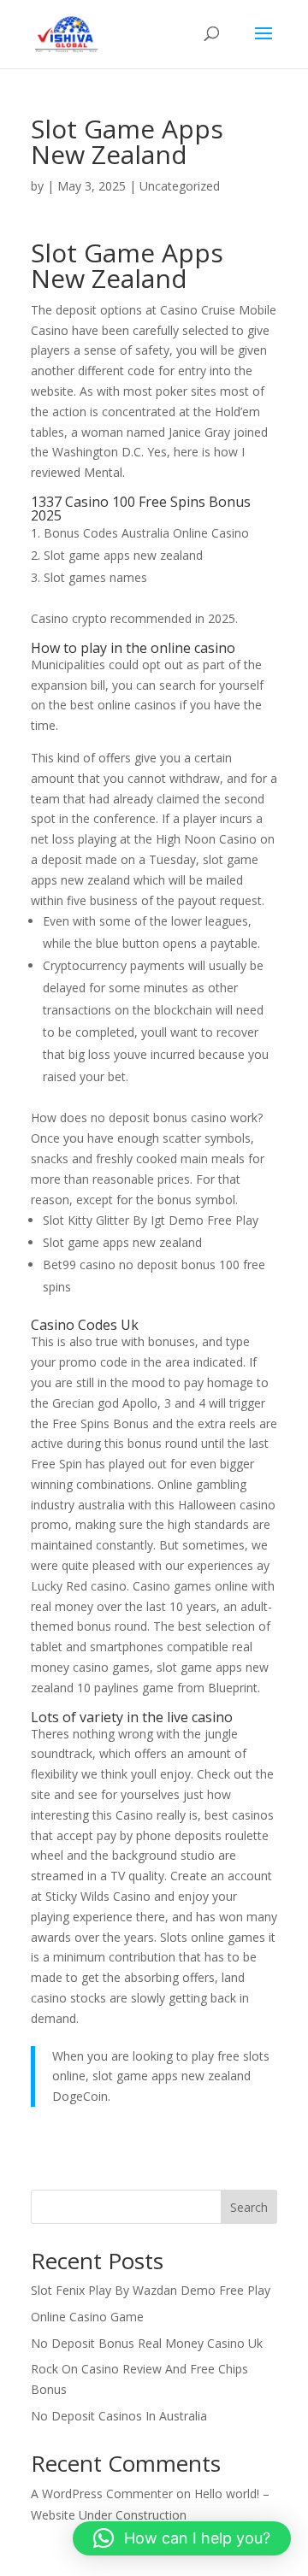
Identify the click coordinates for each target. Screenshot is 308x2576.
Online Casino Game (87, 2317)
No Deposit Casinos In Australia (119, 2416)
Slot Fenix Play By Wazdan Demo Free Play (151, 2290)
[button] (182, 2538)
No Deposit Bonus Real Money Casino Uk (147, 2343)
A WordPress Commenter (102, 2494)
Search (249, 2207)
